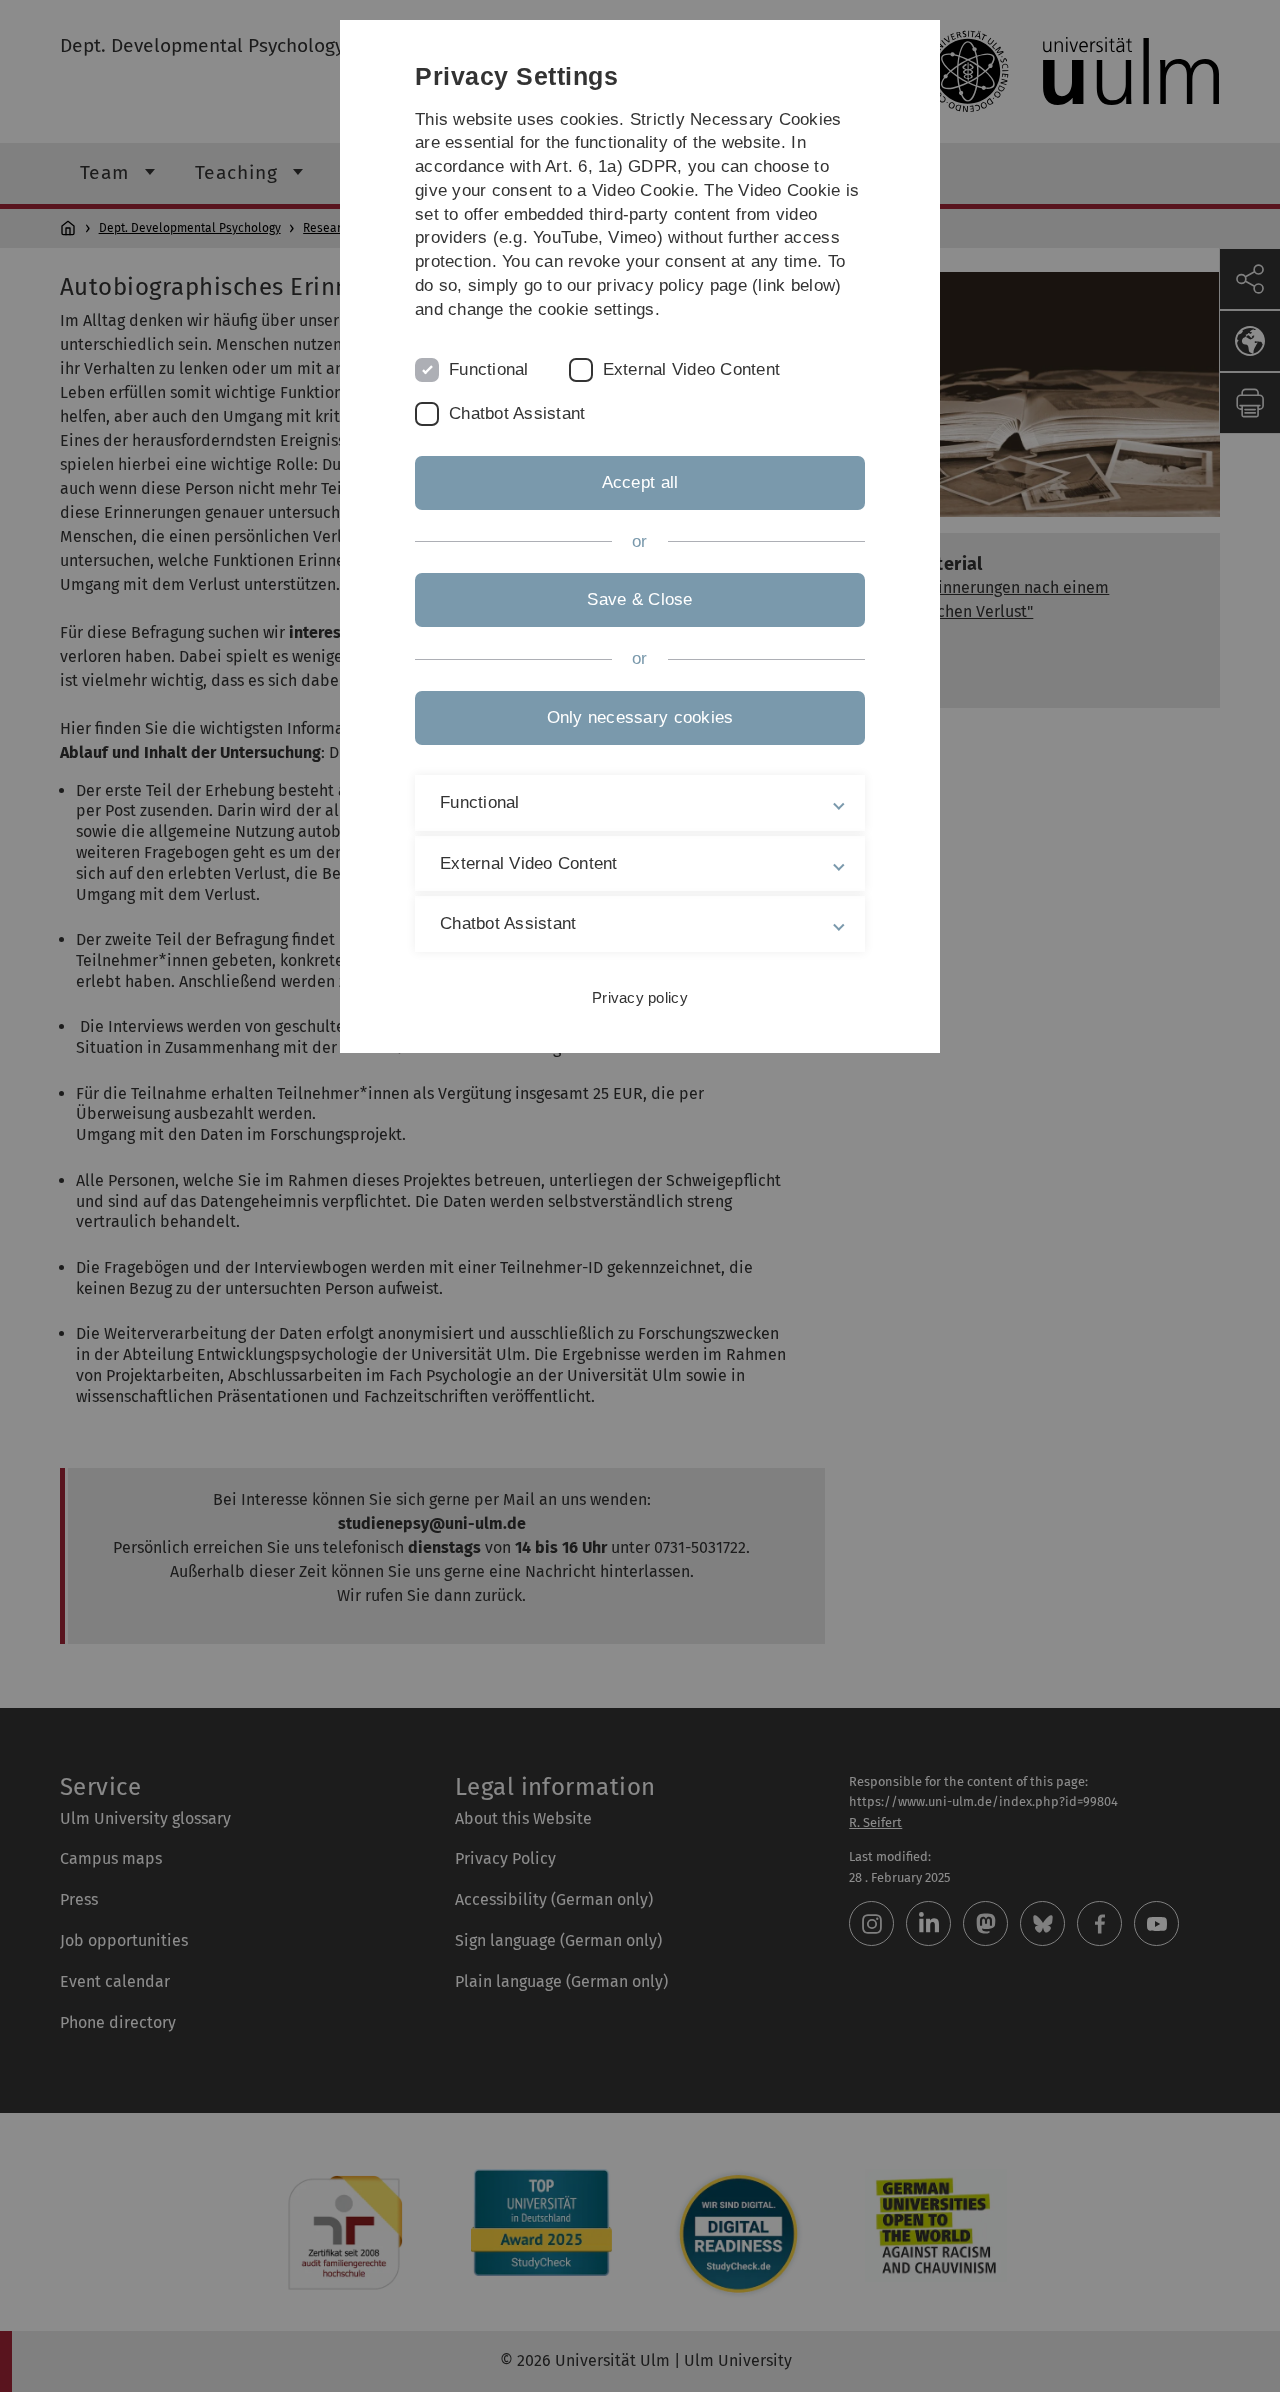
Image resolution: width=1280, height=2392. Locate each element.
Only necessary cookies (640, 717)
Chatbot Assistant (517, 413)
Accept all (640, 482)
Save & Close (639, 599)
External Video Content (692, 369)
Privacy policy (640, 997)
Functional (489, 369)
